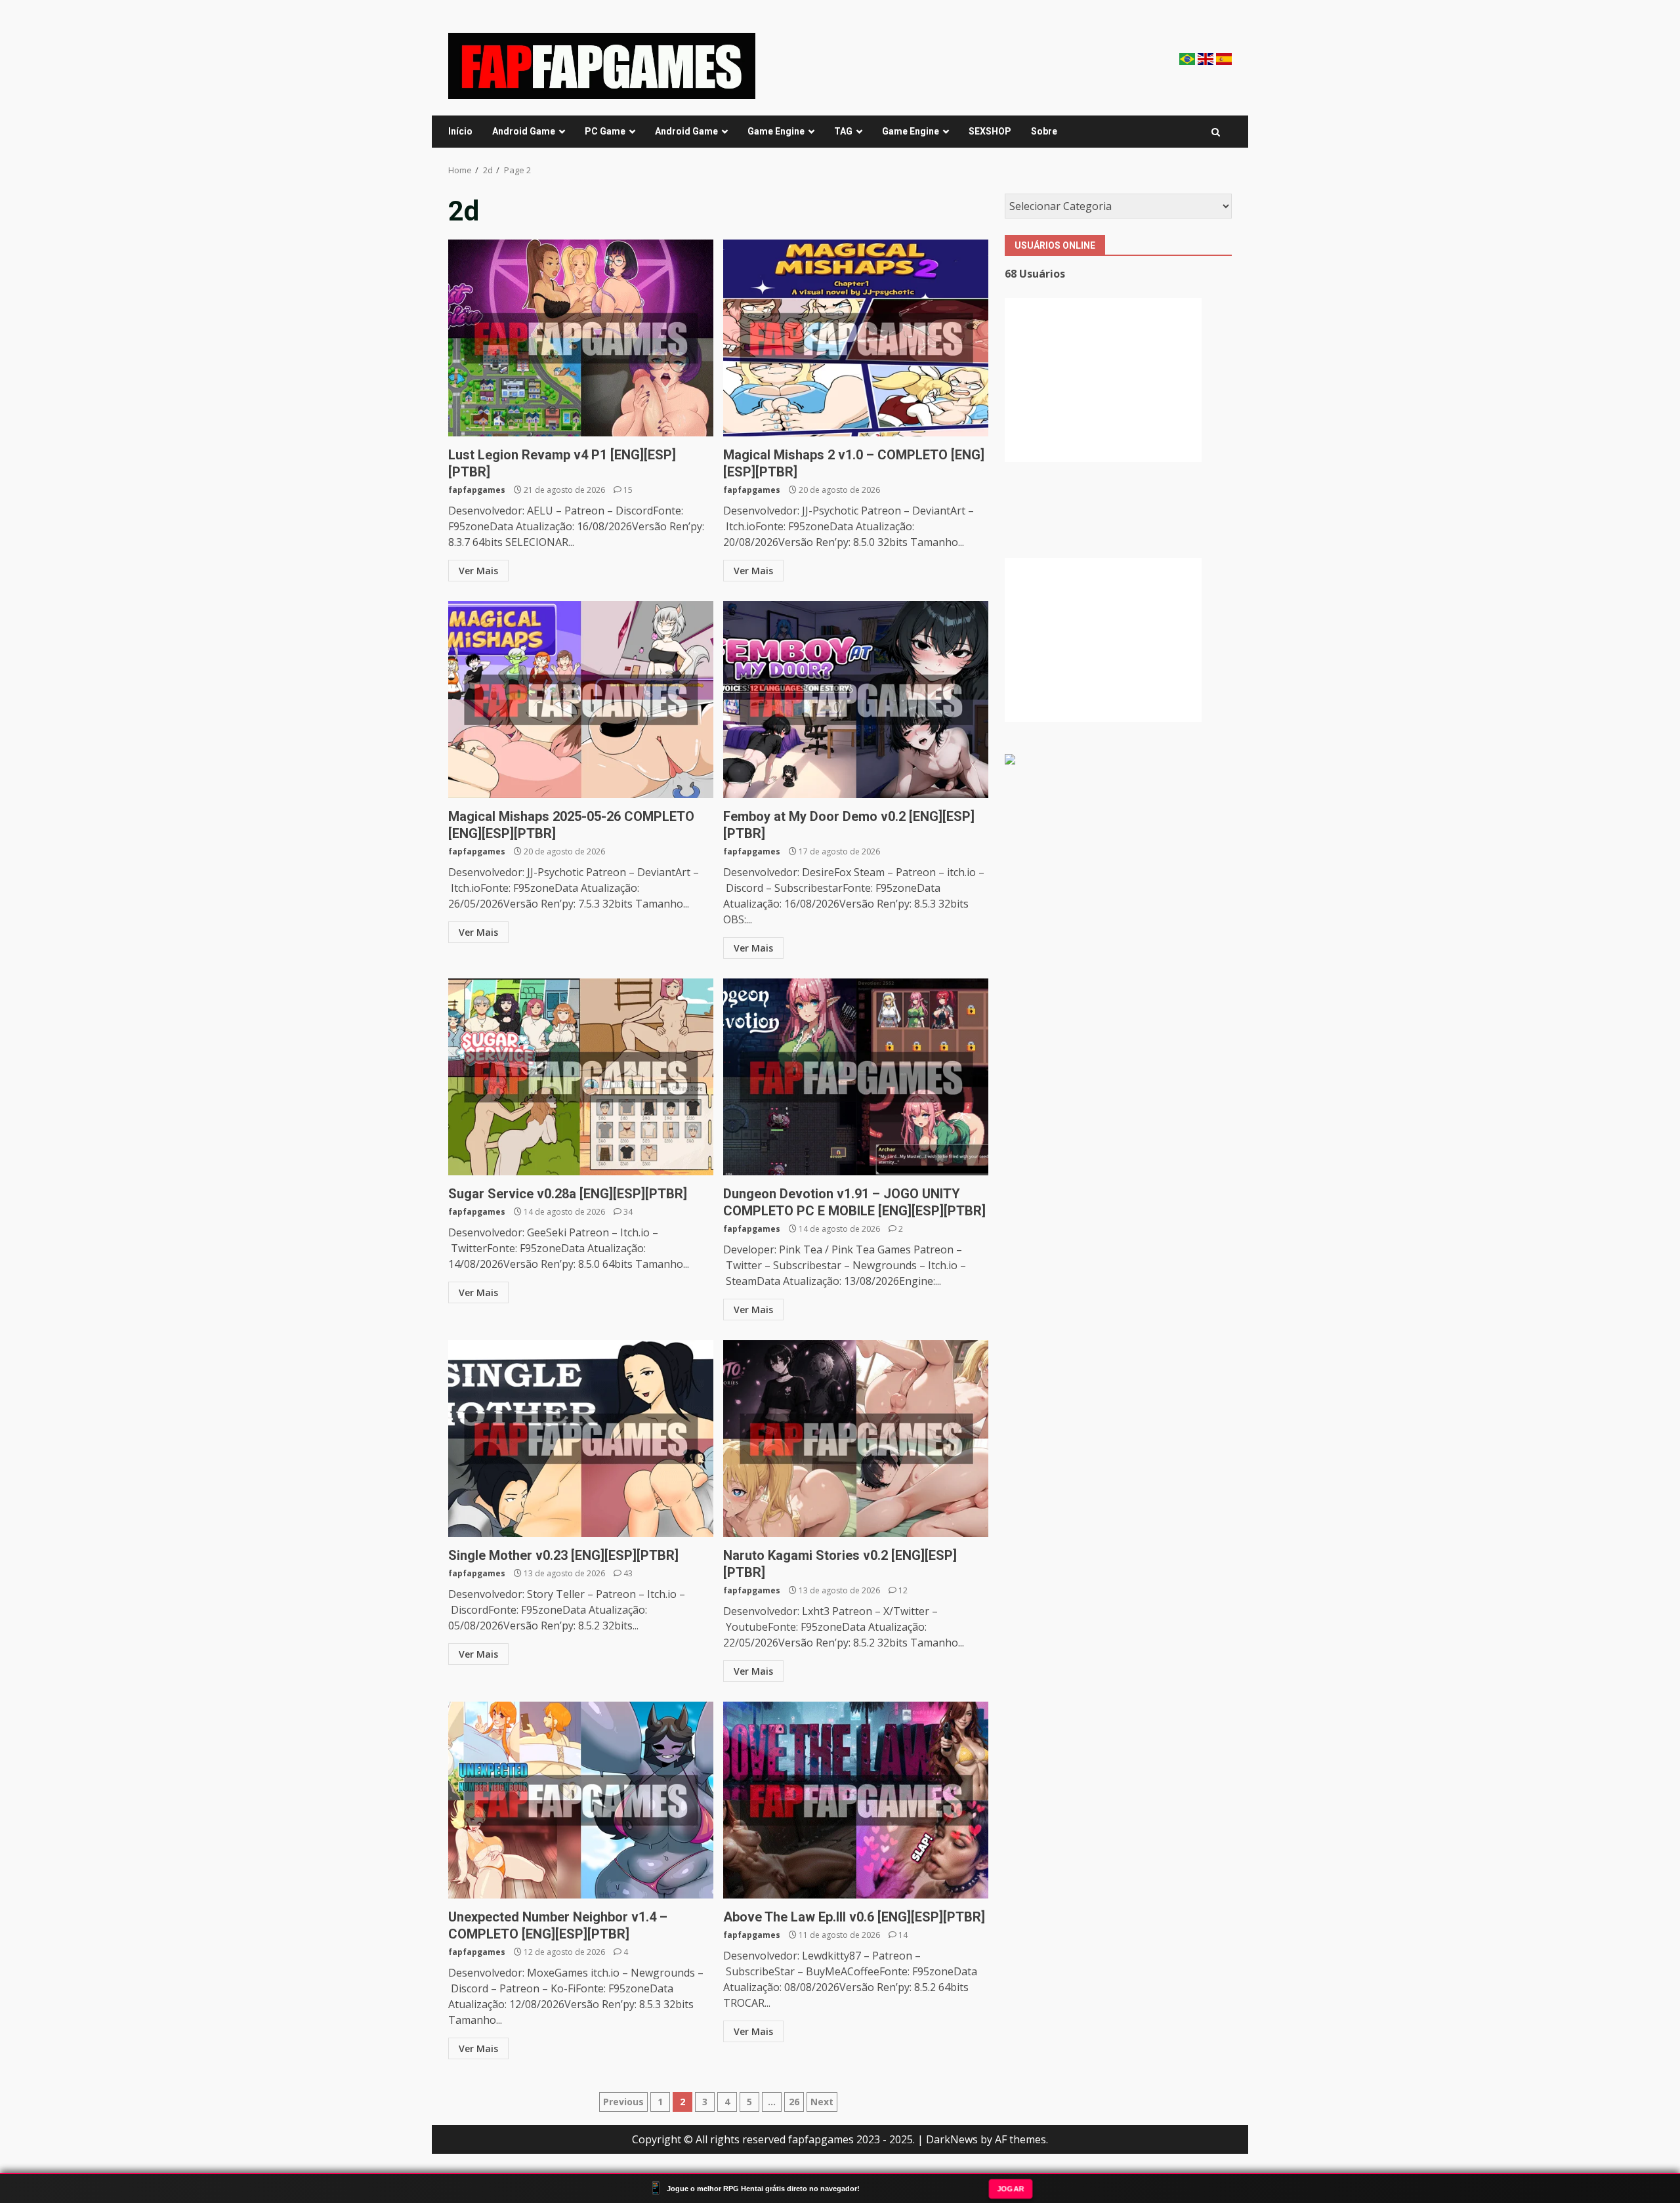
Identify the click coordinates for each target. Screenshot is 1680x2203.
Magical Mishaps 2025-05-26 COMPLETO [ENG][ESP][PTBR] (581, 700)
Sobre (1044, 131)
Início (460, 131)
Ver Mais (478, 571)
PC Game (605, 131)
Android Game (524, 131)
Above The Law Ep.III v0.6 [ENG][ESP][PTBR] (856, 1800)
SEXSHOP (990, 131)
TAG (843, 131)
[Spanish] (1224, 58)
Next (822, 2102)
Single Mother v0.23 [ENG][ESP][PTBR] (581, 1438)
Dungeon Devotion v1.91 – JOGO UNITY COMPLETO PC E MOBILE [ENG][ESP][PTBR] (856, 1077)
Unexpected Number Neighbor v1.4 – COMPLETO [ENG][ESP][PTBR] (581, 1800)
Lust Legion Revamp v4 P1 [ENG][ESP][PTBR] (581, 338)
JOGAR (1010, 2188)
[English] (1207, 58)
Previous (623, 2102)
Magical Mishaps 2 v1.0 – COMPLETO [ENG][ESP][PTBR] (856, 338)
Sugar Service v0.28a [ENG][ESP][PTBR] (581, 1077)
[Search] (1216, 132)
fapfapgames (477, 490)
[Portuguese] (1188, 58)
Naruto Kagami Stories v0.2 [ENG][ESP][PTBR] (856, 1438)
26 (794, 2102)
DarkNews (952, 2139)
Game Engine (776, 131)
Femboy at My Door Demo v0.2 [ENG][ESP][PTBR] (856, 700)
